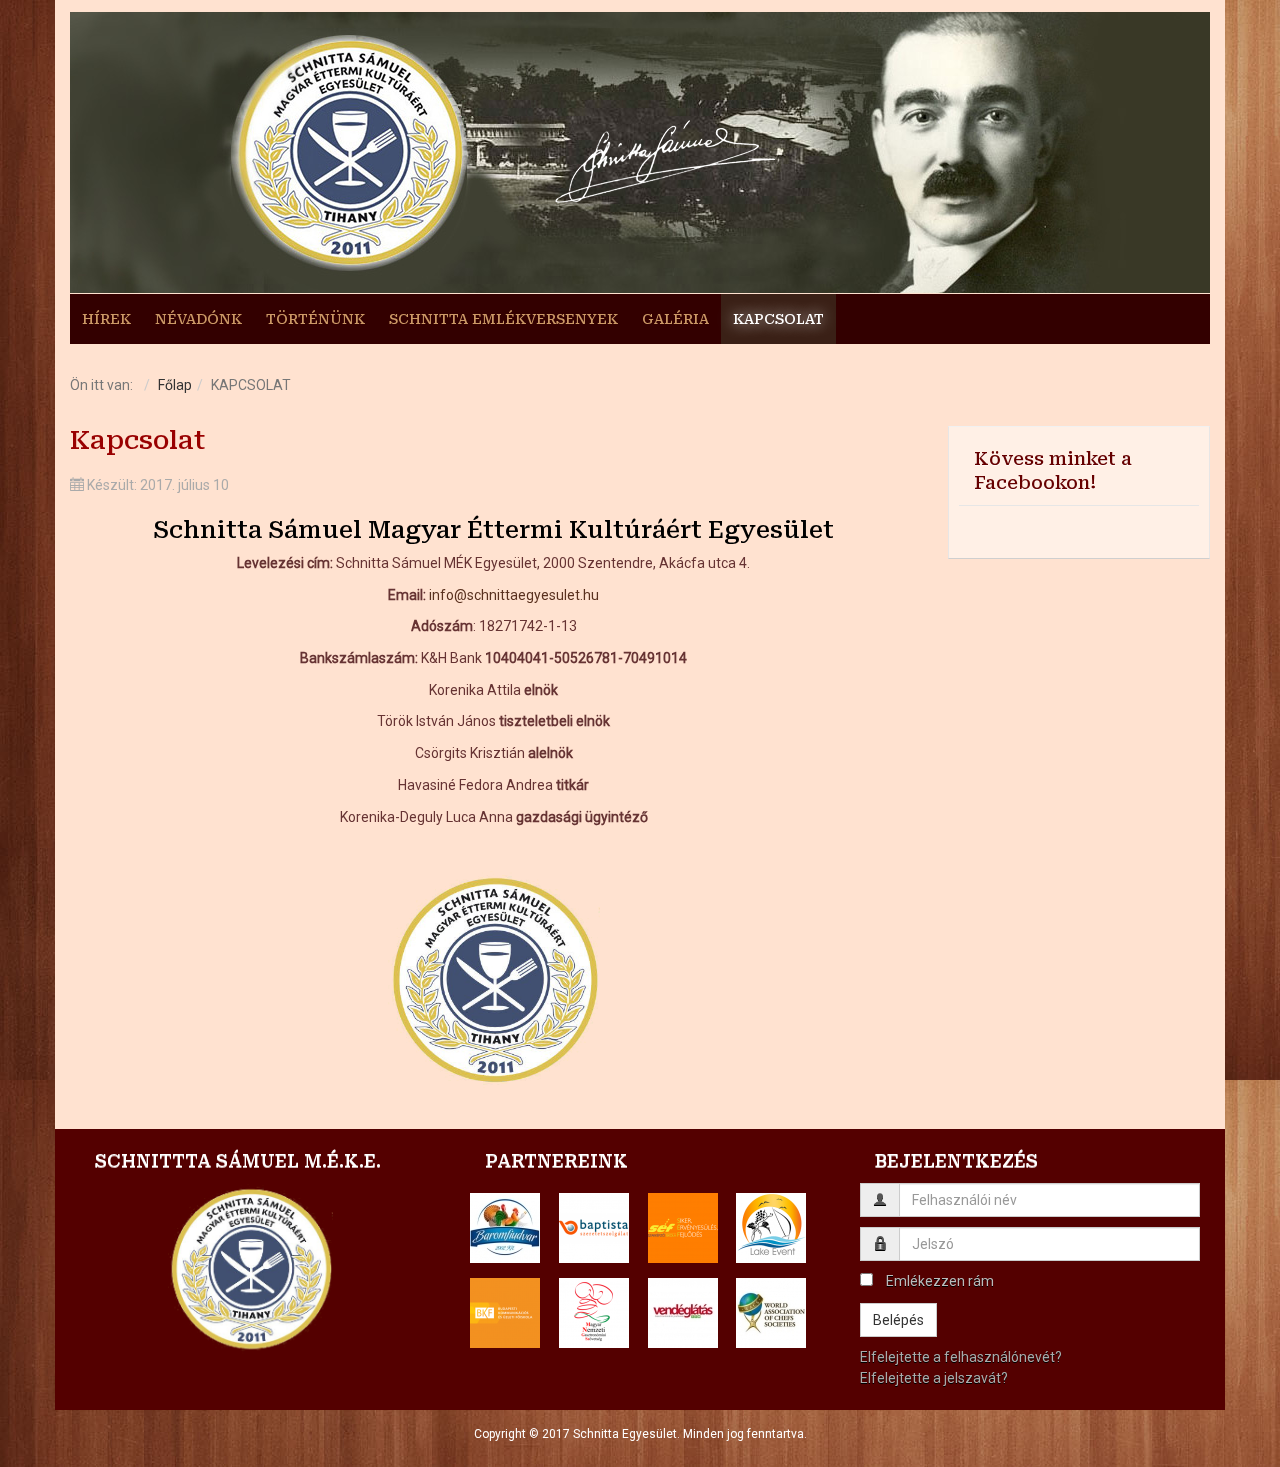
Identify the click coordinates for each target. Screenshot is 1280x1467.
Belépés (898, 1320)
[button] (505, 1228)
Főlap (175, 385)
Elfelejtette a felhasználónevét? (961, 1357)
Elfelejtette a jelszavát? (934, 1378)
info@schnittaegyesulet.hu (514, 595)
